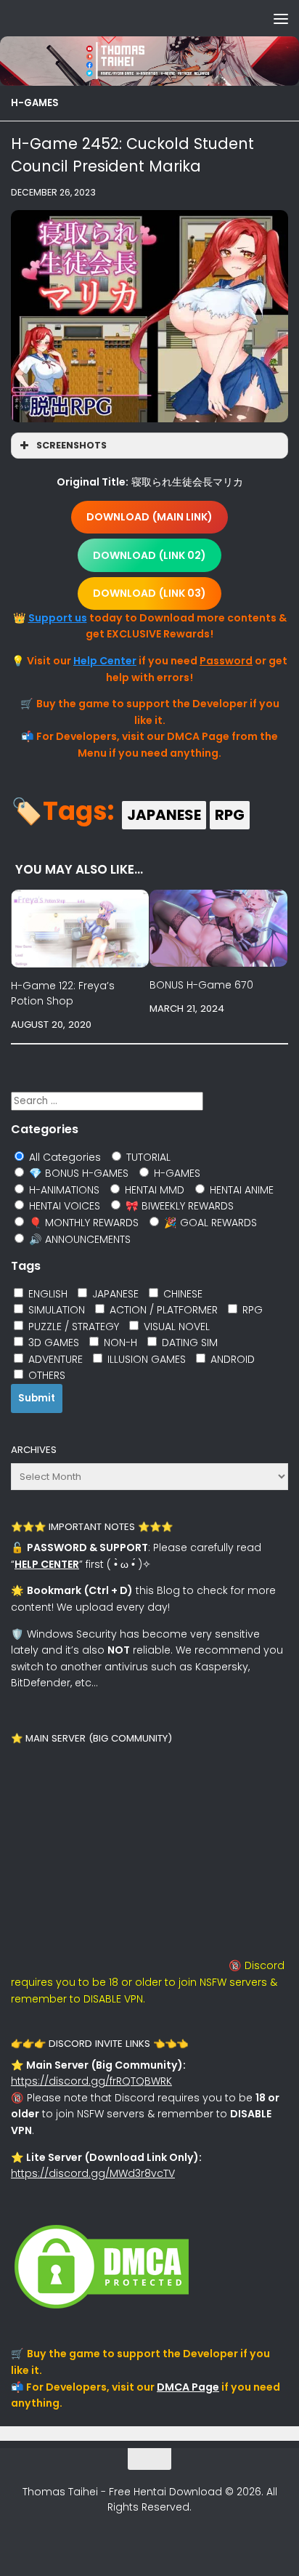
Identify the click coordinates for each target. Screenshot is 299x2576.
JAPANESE (164, 815)
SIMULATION (55, 1310)
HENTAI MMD (153, 1190)
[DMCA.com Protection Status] (102, 2309)
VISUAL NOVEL (175, 1327)
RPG (230, 815)
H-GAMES (35, 103)
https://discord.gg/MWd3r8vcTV (93, 2173)
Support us (58, 618)
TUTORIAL (147, 1157)
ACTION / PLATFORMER (162, 1310)
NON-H (119, 1343)
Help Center (105, 661)
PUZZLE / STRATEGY (72, 1327)
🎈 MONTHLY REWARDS (82, 1223)
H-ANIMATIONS (63, 1190)
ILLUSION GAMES (145, 1359)
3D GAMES (52, 1343)
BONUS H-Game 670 (201, 985)
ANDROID (231, 1359)
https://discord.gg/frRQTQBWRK (91, 2081)
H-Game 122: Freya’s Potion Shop (63, 993)
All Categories (64, 1157)
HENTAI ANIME (240, 1190)
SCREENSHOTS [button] (71, 445)
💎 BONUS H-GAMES (77, 1173)
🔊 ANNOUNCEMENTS (78, 1239)
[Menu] (281, 18)
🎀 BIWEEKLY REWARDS (178, 1206)
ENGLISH (46, 1294)
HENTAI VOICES (63, 1206)
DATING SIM (188, 1343)
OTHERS (45, 1375)
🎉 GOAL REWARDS (209, 1223)
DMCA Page (188, 2387)
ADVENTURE (54, 1359)
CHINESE (181, 1294)
